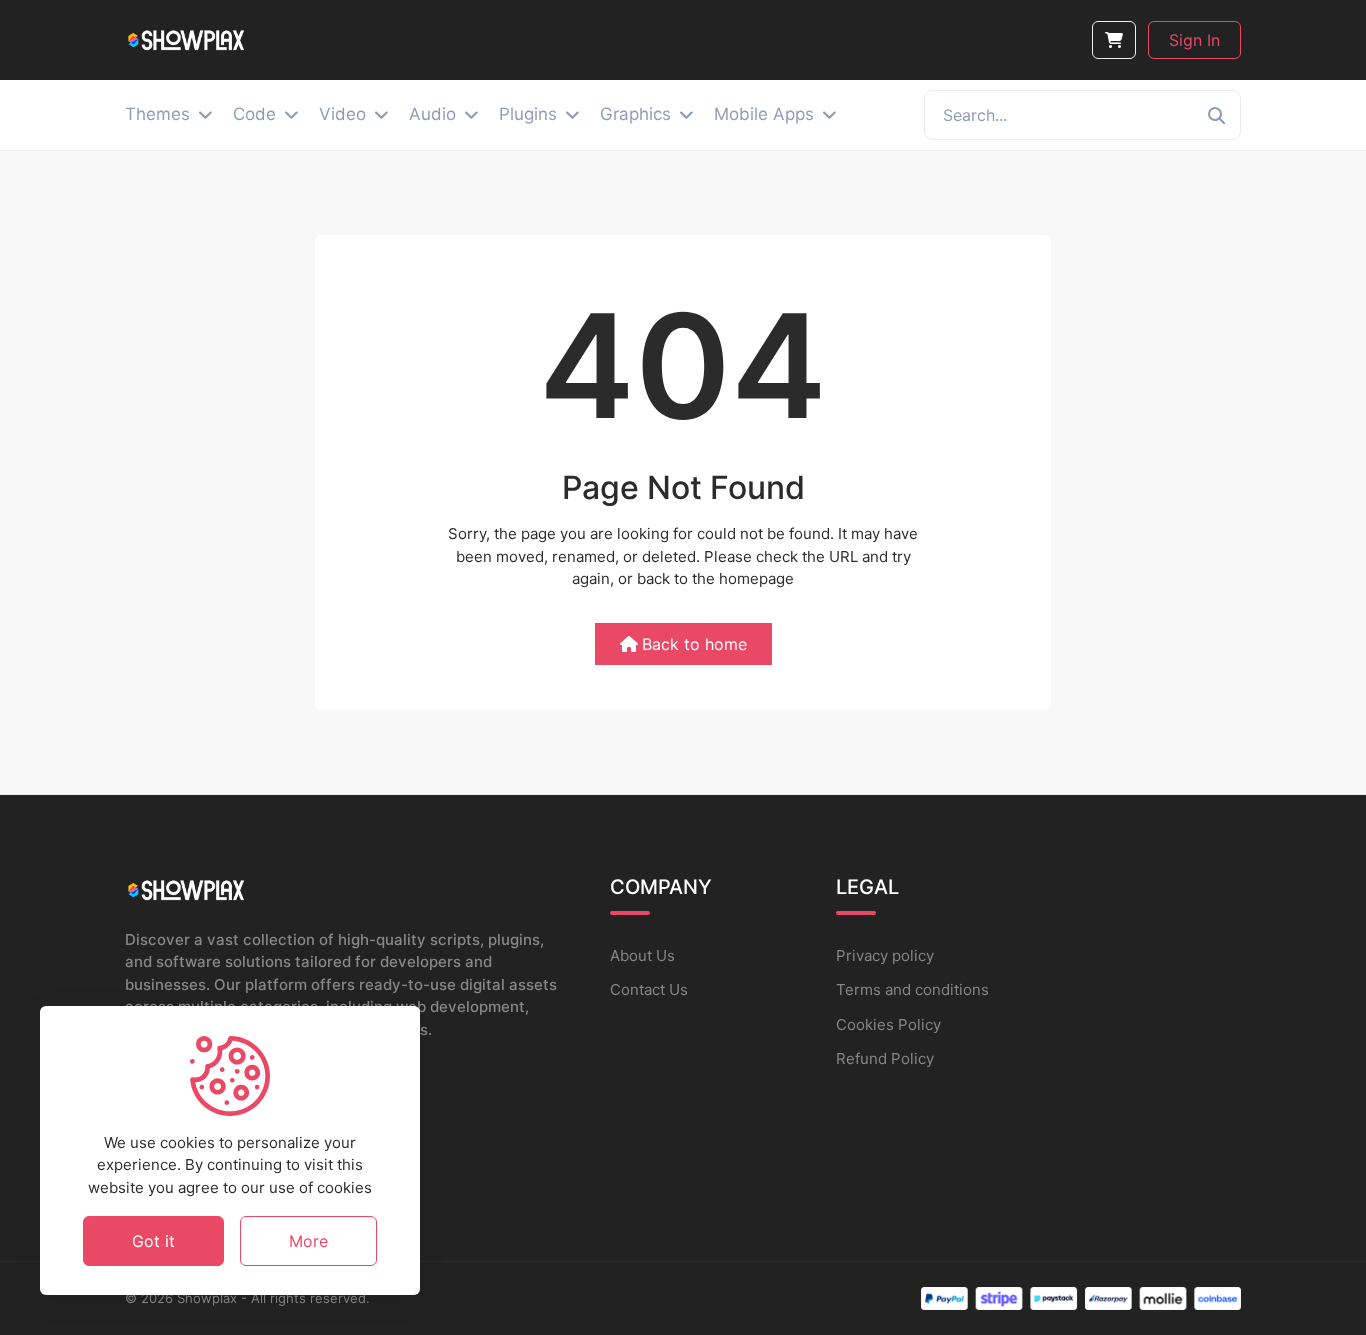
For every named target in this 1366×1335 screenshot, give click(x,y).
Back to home (694, 644)
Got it (153, 1240)
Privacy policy (885, 955)
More (308, 1240)
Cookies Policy (888, 1024)
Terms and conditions (912, 989)
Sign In (1194, 40)
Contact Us (649, 989)
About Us (642, 955)
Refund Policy (885, 1058)
